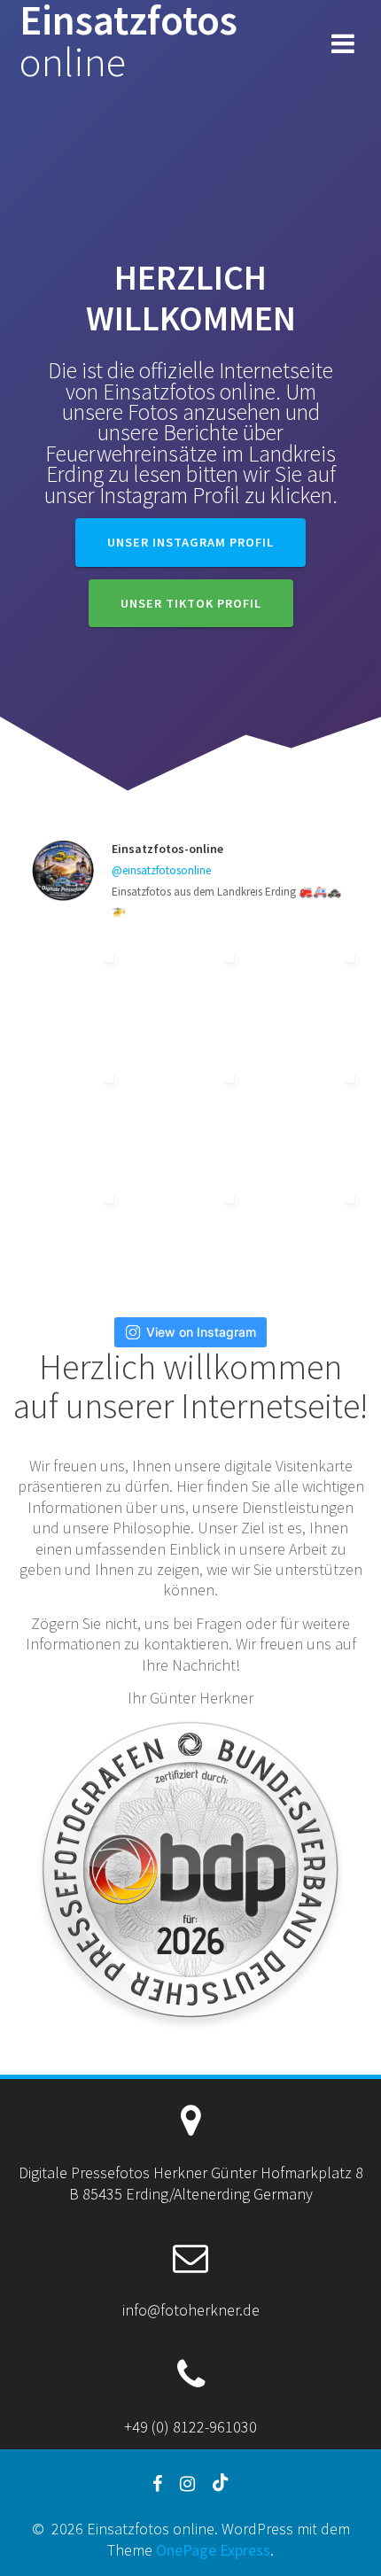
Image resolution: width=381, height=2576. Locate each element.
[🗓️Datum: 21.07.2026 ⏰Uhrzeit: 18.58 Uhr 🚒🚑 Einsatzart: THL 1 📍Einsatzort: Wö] (190, 1119)
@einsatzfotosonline (161, 870)
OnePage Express (213, 2550)
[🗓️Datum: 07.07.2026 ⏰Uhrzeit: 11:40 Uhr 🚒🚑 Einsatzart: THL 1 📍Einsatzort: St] (311, 1119)
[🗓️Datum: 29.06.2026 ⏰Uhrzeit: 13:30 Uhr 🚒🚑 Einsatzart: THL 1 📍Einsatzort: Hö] (190, 1239)
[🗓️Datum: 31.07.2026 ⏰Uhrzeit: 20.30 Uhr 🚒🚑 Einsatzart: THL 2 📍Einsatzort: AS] (70, 1119)
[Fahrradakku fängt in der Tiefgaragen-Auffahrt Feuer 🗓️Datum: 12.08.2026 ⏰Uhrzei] (311, 998)
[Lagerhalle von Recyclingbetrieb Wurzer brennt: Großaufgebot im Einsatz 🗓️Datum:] (311, 1239)
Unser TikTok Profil (191, 603)
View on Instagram (201, 1332)
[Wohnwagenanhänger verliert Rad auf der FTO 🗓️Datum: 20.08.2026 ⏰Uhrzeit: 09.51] (70, 998)
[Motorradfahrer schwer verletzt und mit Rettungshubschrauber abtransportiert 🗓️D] (190, 998)
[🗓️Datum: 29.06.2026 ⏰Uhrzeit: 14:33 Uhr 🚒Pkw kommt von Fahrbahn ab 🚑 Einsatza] (70, 1239)
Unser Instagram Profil (190, 542)
